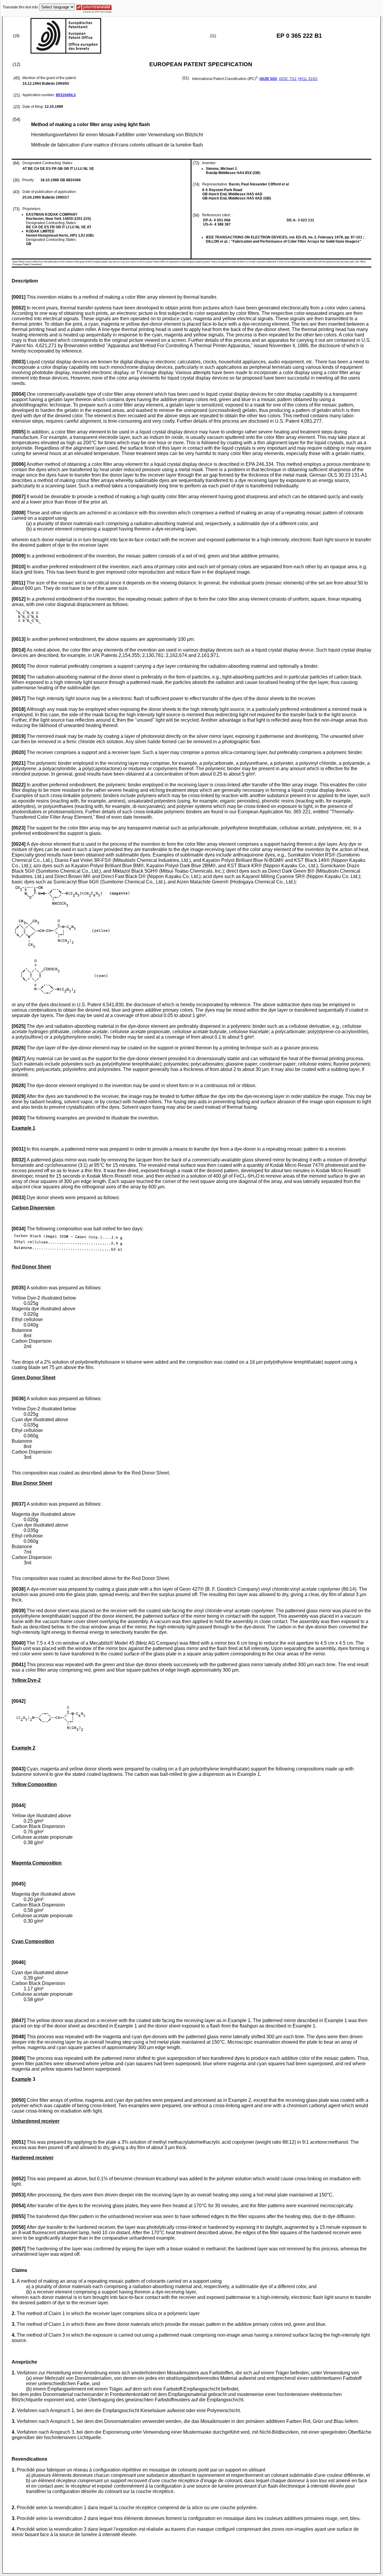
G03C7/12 (288, 79)
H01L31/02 (308, 79)
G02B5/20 (268, 79)
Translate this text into (20, 7)
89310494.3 (66, 95)
